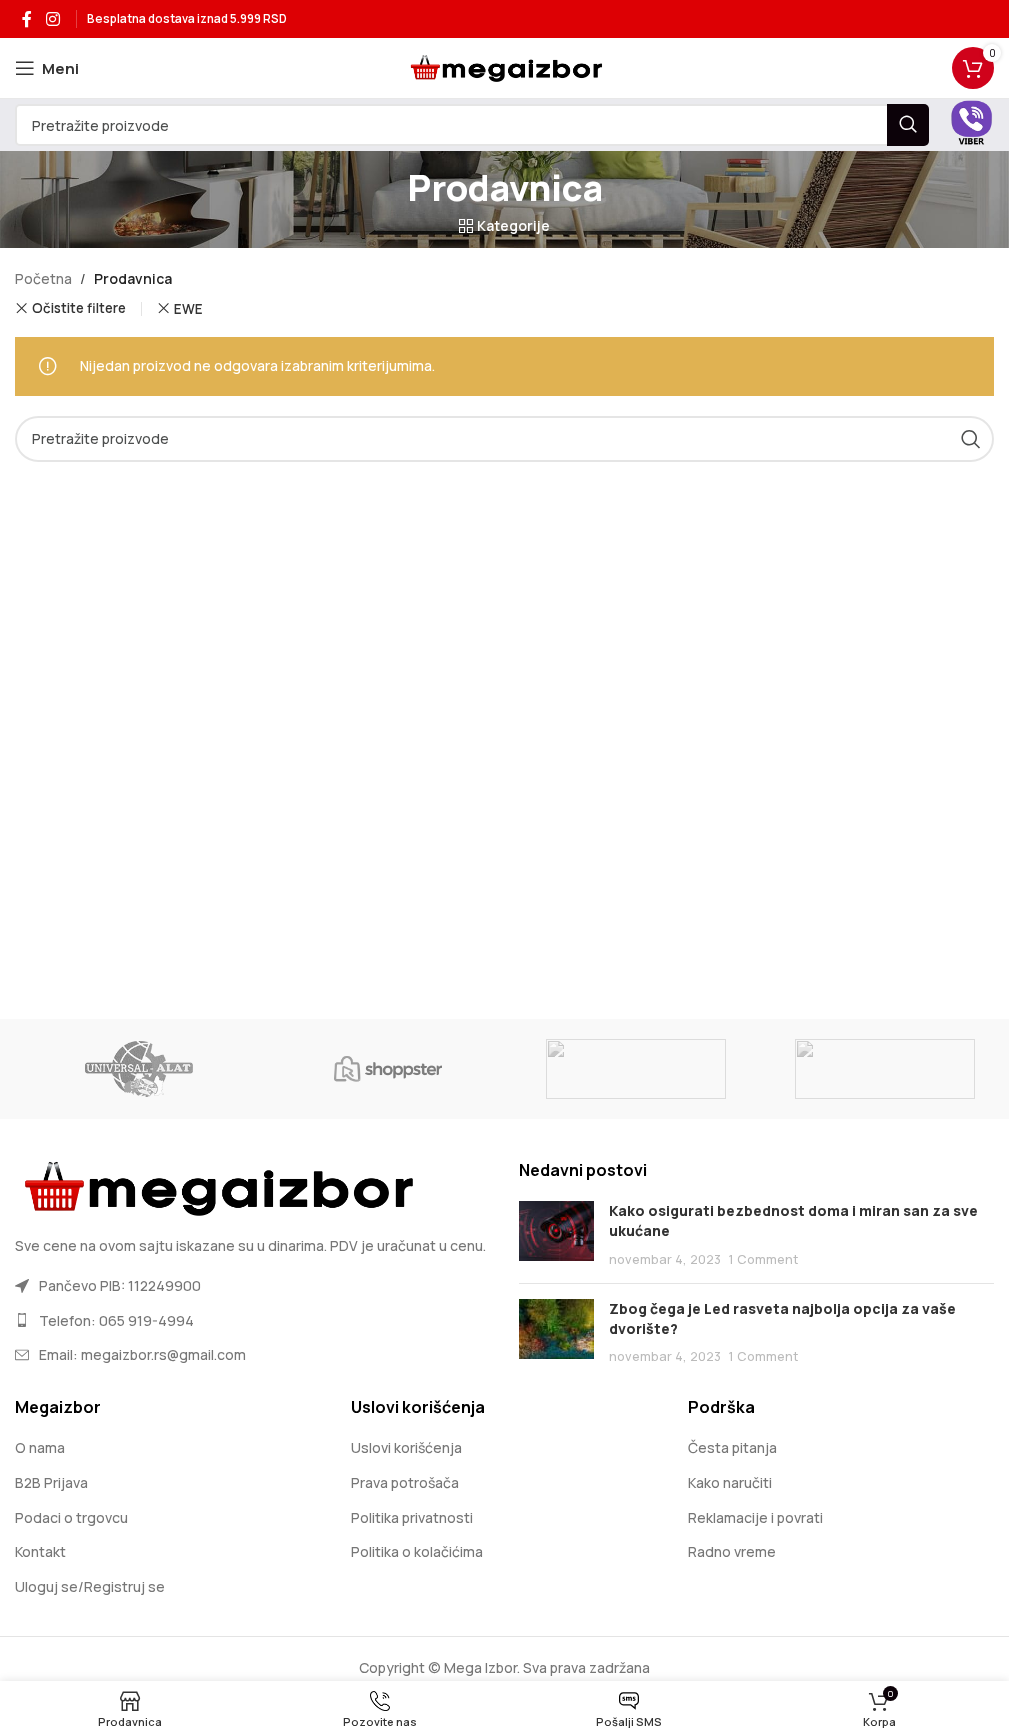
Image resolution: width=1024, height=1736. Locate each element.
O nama (40, 1447)
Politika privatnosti (412, 1517)
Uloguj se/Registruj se (90, 1586)
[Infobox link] (971, 125)
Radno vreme (732, 1551)
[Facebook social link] (27, 19)
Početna (43, 278)
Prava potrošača (405, 1482)
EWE (188, 309)
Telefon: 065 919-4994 (116, 1320)
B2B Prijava (51, 1482)
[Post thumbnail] (556, 1234)
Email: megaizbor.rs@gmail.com (142, 1354)
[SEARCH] (908, 125)
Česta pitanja (732, 1447)
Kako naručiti (730, 1482)
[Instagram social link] (52, 19)
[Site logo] (504, 66)
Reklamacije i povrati (755, 1517)
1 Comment (763, 1259)
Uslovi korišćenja (406, 1447)
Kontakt (40, 1551)
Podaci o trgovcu (71, 1517)
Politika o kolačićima (417, 1551)
